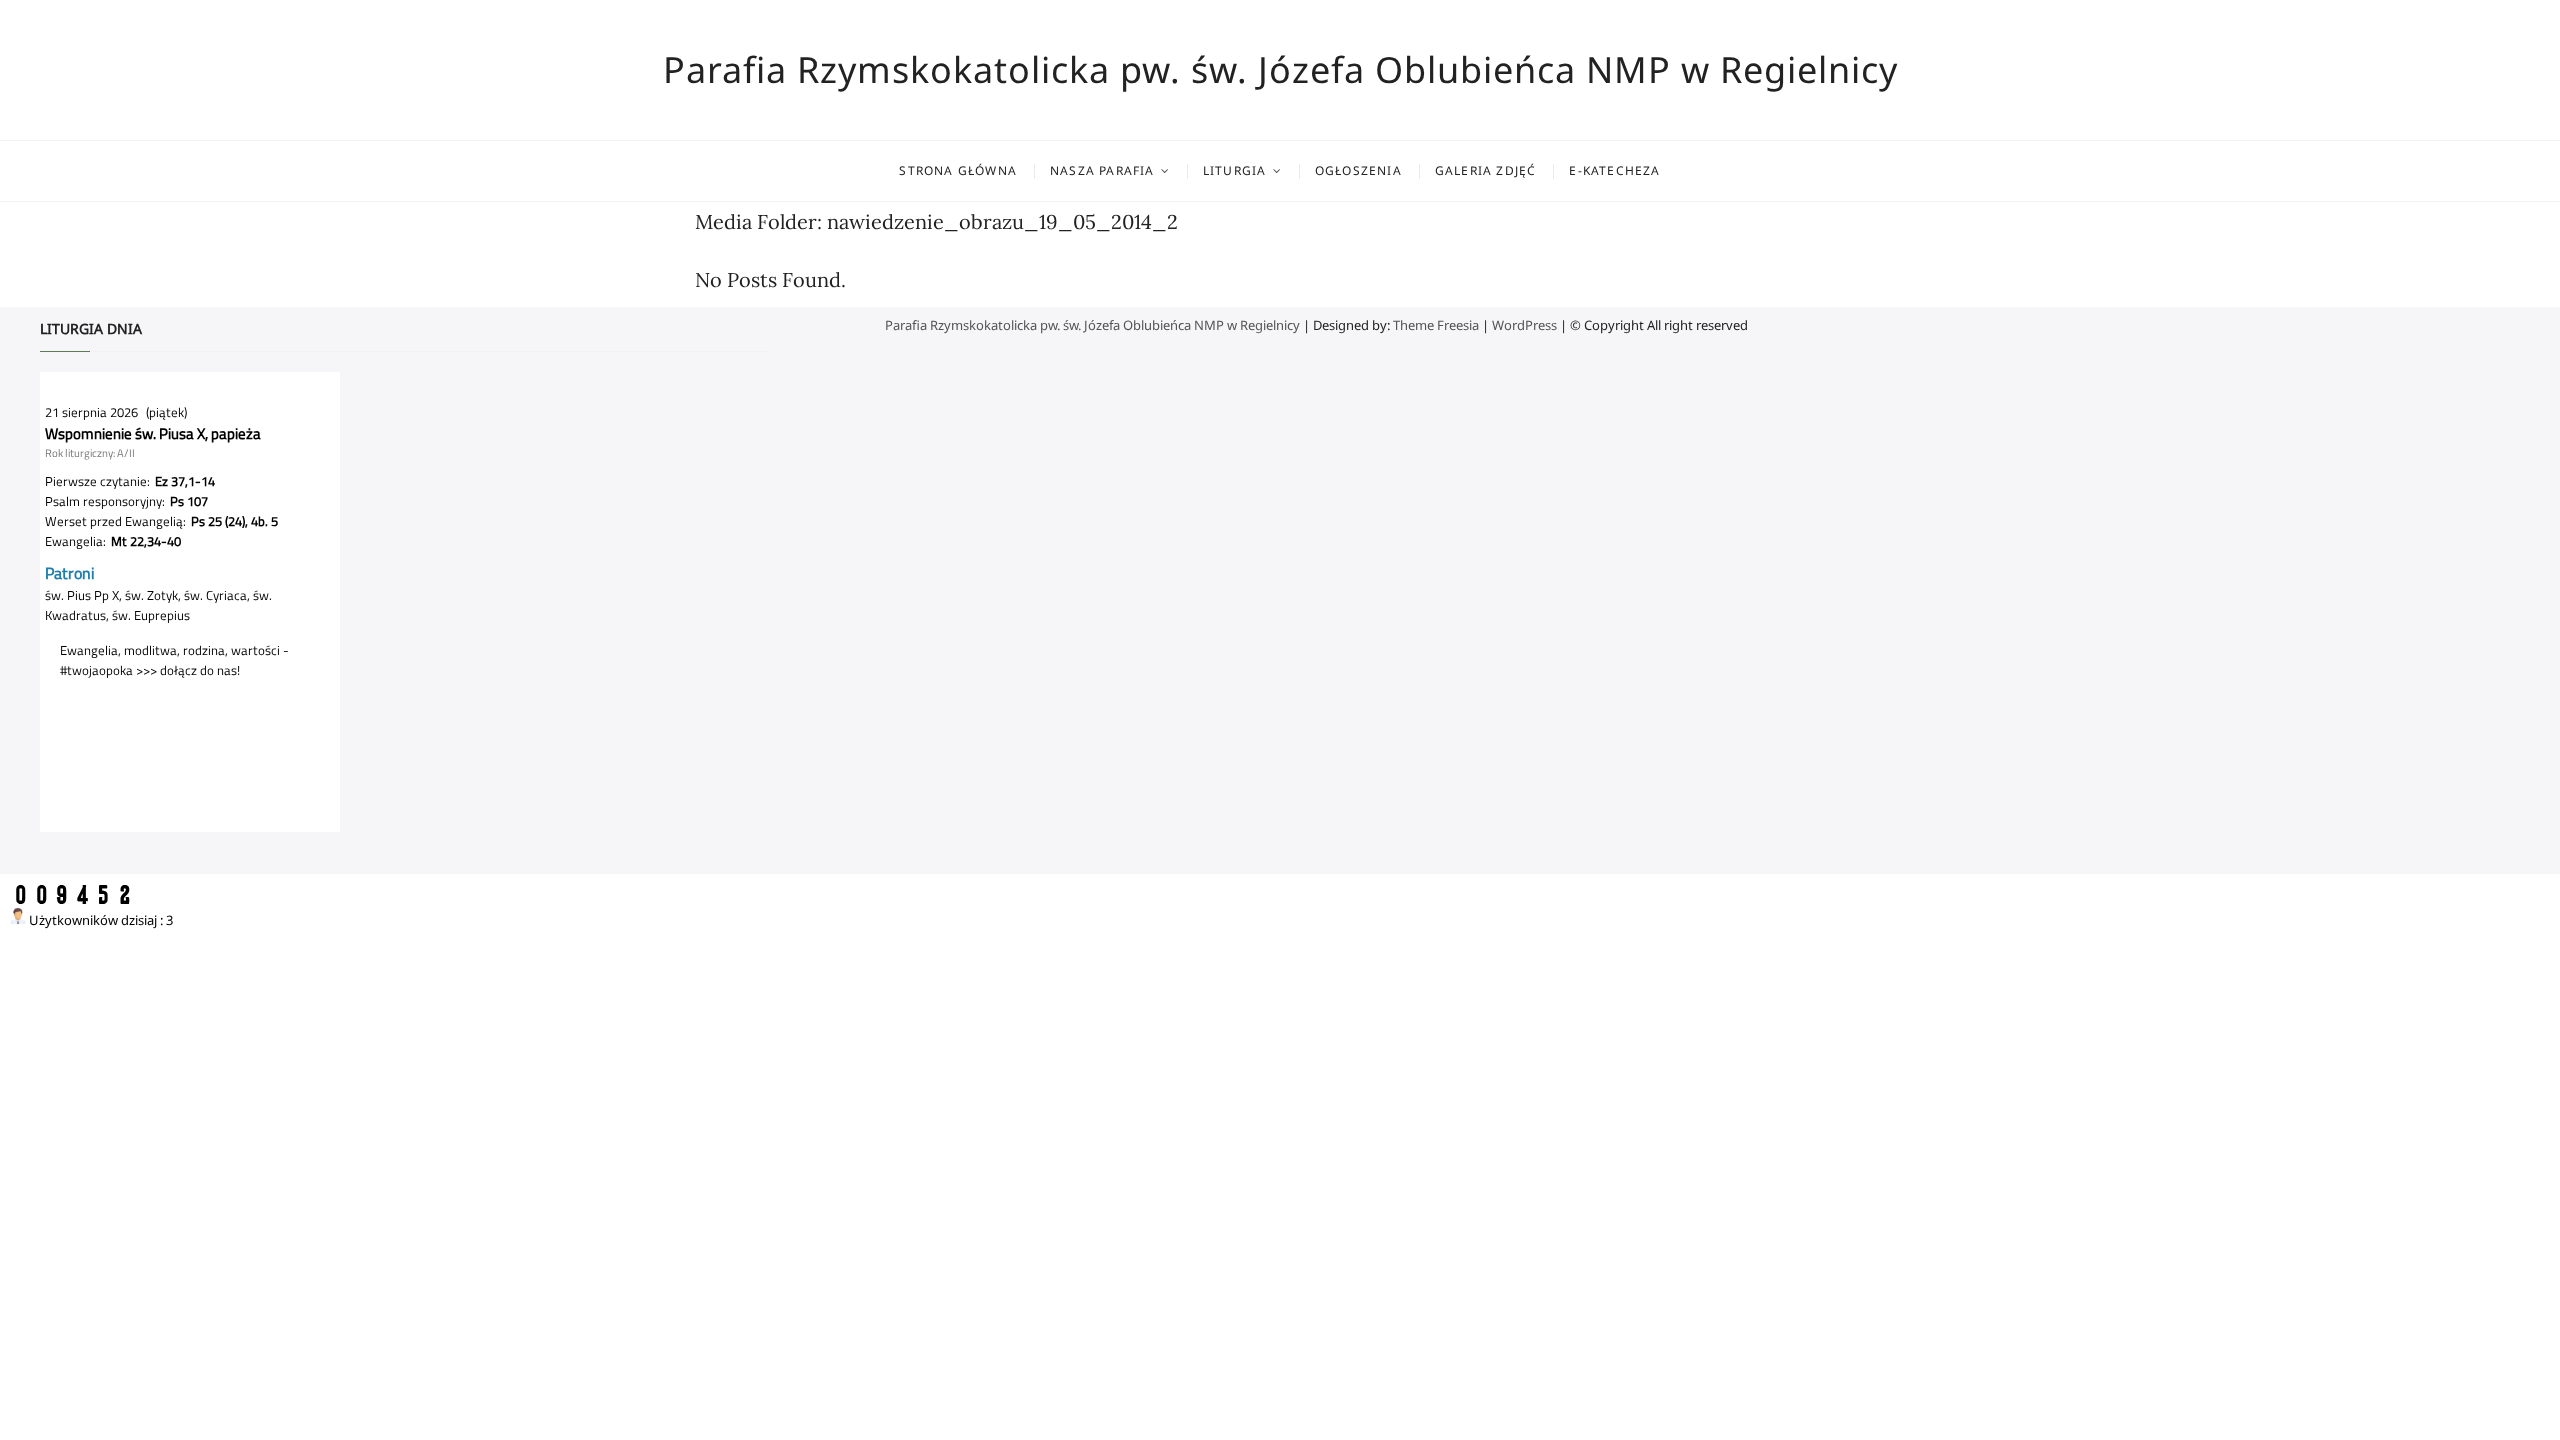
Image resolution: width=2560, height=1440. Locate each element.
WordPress (1524, 325)
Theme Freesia (1436, 325)
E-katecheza (1614, 170)
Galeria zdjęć (1486, 170)
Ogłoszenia (1358, 170)
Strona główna (958, 170)
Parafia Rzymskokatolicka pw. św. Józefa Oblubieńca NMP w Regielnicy (1280, 70)
